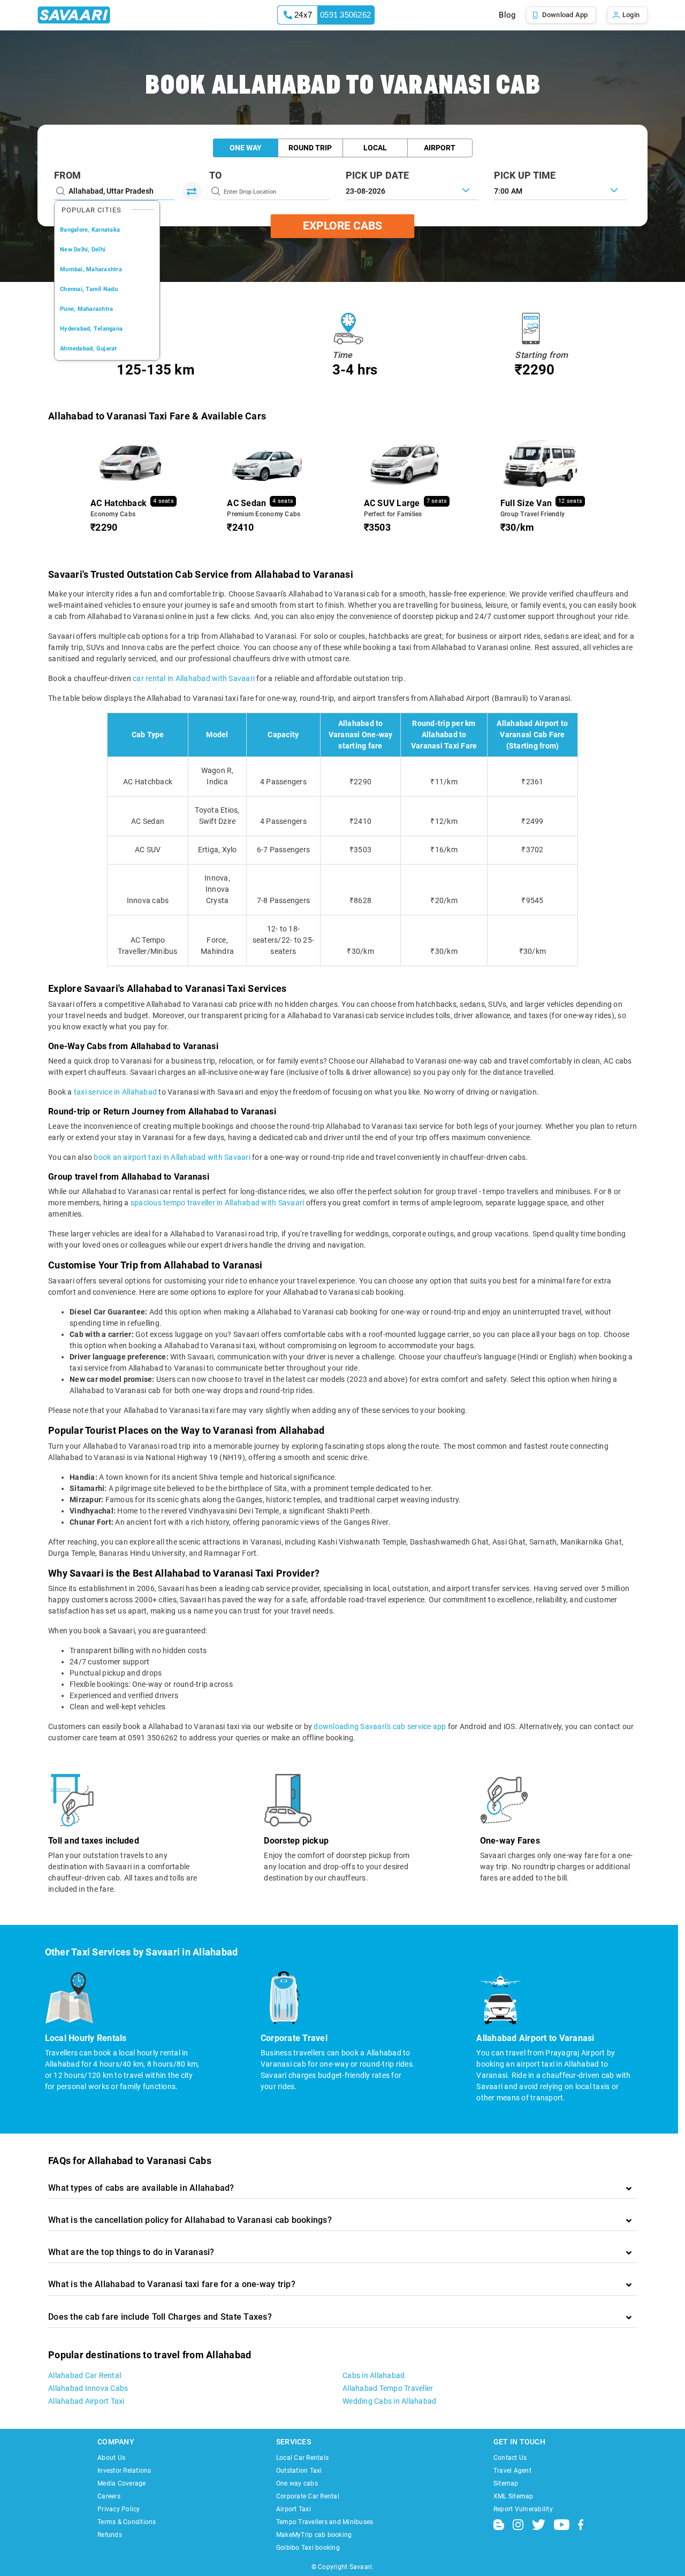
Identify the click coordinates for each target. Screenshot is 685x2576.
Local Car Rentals (302, 2458)
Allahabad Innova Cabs (88, 2388)
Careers (109, 2496)
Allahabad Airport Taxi (86, 2401)
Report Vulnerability (523, 2509)
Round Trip (310, 148)
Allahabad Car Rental (85, 2375)
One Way (246, 148)
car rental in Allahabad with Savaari (194, 678)
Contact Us (510, 2458)
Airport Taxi (294, 2509)
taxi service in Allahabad (115, 1092)
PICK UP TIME (525, 175)
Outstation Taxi (299, 2471)
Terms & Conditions (127, 2522)
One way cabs (297, 2483)
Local (375, 148)
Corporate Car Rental (308, 2496)
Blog (507, 15)
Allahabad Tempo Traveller (388, 2388)
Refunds (110, 2535)
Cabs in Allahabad (374, 2375)
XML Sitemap (513, 2496)
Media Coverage (122, 2483)
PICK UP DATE (378, 175)
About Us (111, 2458)
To (216, 175)
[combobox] (560, 190)
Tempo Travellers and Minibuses (325, 2522)
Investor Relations (124, 2471)
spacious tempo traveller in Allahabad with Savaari (218, 1203)
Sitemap (506, 2483)
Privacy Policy (119, 2509)
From (67, 175)
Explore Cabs (342, 226)
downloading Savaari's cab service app (380, 1726)
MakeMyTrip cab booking (314, 2535)
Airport (440, 148)
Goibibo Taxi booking (308, 2548)
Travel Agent (512, 2471)
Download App (565, 15)
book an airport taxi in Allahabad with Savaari (172, 1157)
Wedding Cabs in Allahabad (389, 2401)
